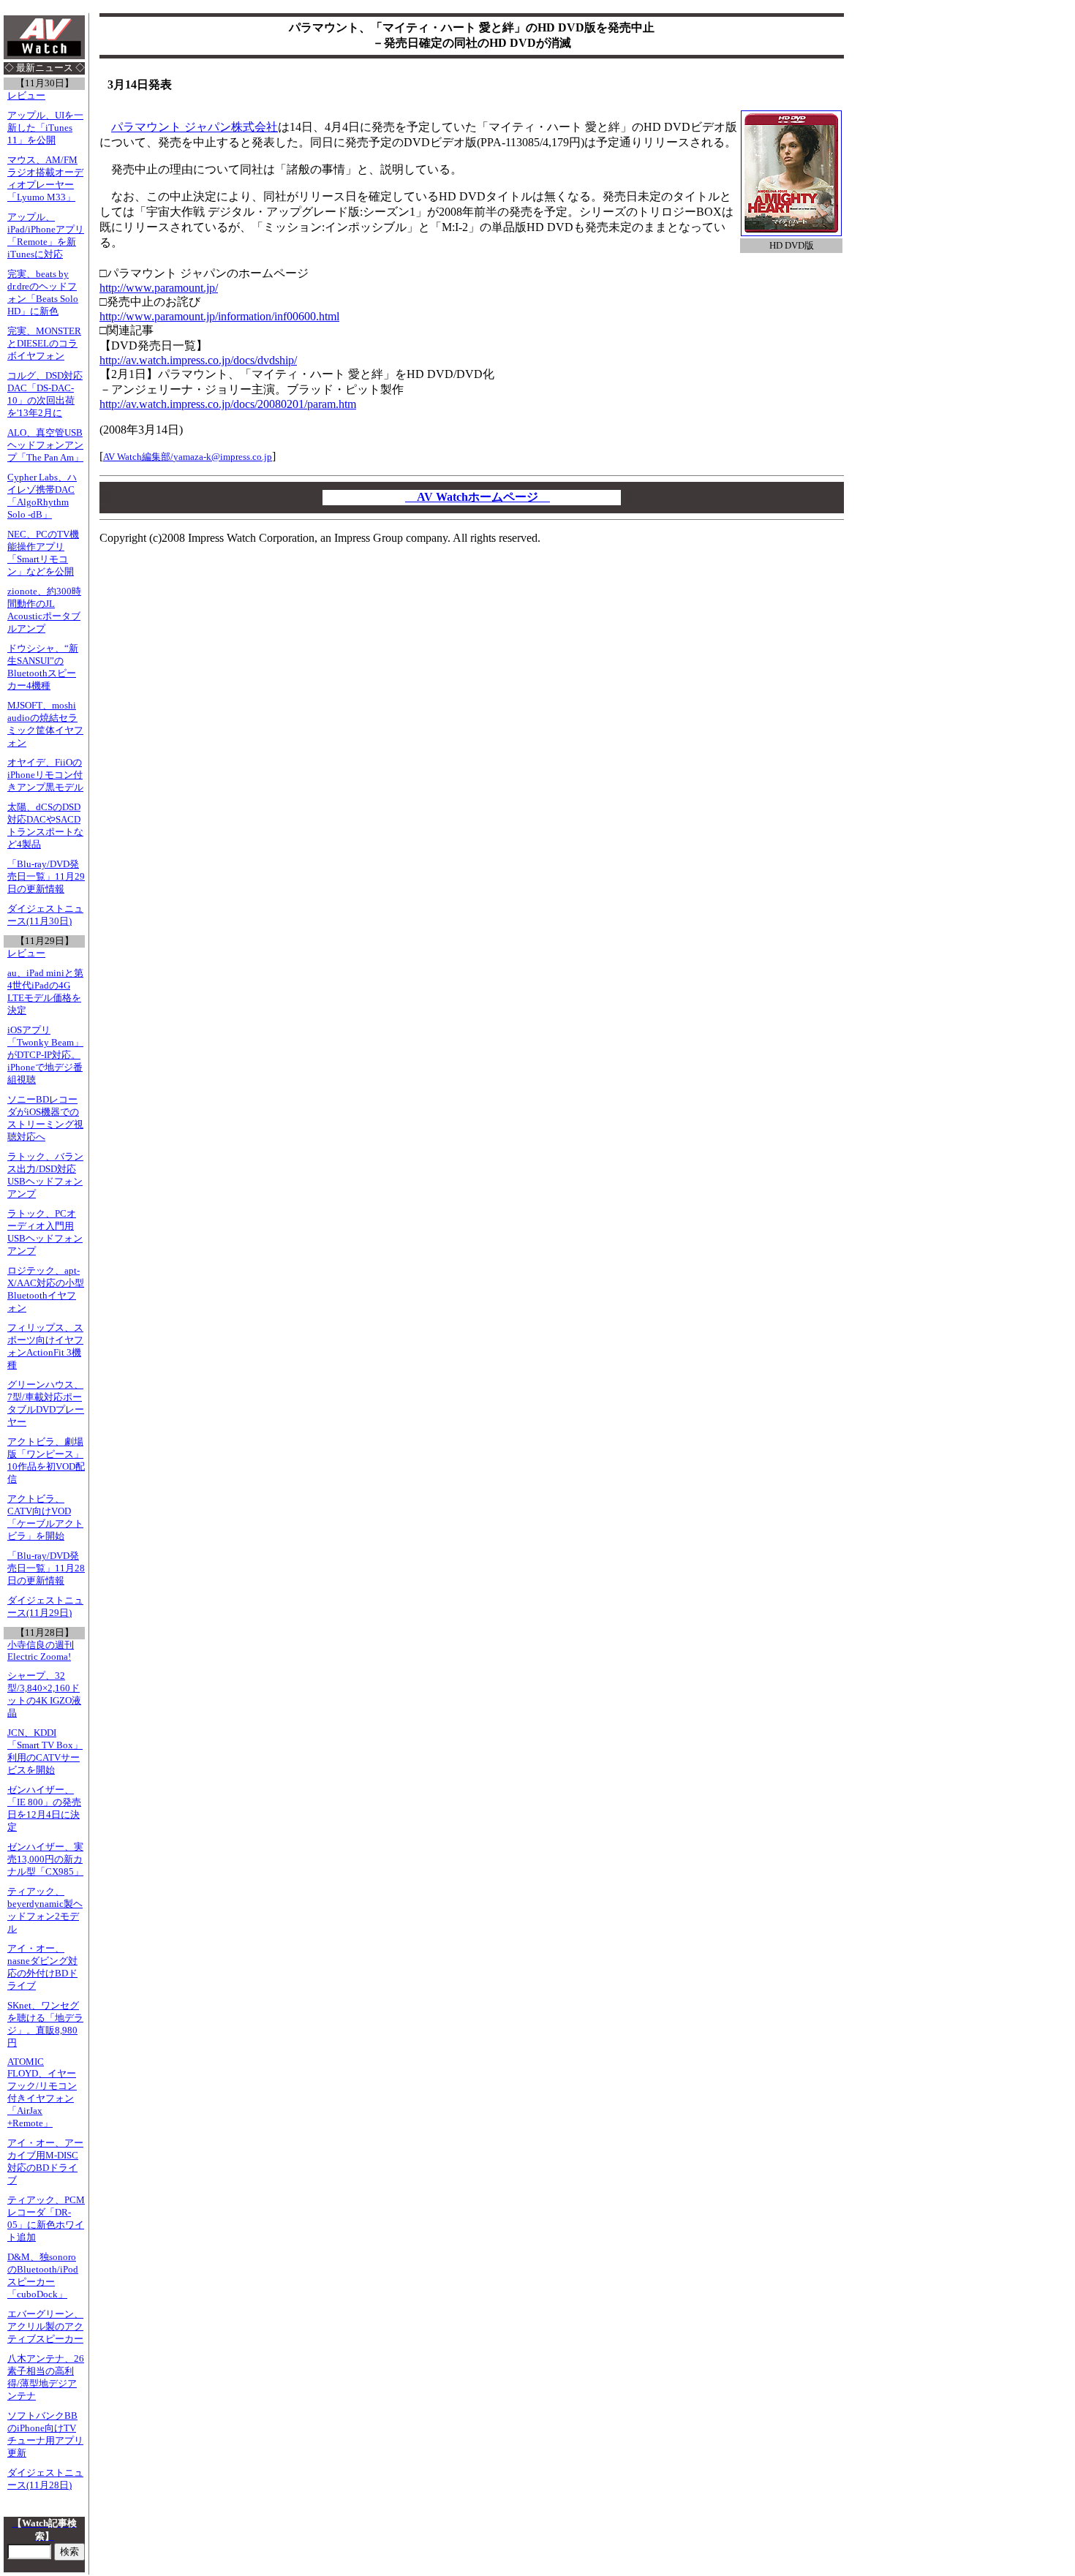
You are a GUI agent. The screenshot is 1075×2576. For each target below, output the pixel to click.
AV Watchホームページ (478, 497)
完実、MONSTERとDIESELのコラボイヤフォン (44, 344)
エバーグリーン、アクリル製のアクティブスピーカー (45, 2327)
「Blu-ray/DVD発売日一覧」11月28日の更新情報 (46, 1568)
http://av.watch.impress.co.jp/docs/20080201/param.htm (228, 404)
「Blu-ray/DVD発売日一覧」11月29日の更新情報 (46, 877)
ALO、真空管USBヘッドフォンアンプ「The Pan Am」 (45, 445)
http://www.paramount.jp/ (159, 288)
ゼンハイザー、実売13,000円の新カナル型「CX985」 (45, 1859)
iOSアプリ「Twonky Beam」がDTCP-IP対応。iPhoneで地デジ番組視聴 (45, 1055)
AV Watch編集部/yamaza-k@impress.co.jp (188, 457)
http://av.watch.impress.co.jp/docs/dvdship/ (198, 360)
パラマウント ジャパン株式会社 (195, 127)
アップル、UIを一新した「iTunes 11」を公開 (45, 128)
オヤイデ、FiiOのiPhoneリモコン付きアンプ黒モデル (45, 775)
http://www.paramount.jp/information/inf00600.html (219, 316)
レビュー (26, 96)
